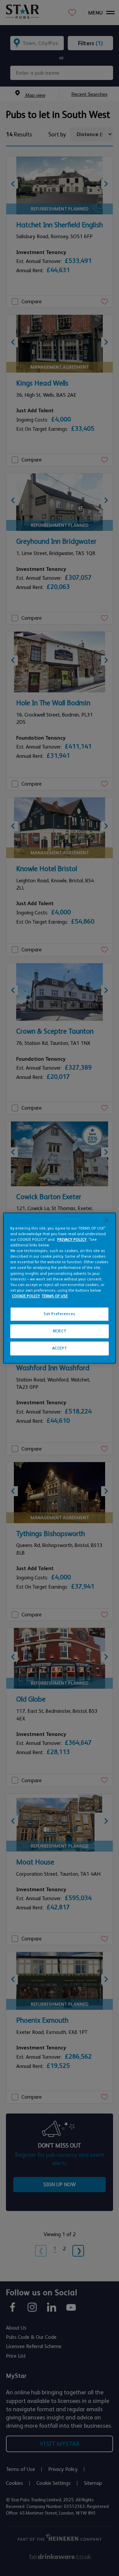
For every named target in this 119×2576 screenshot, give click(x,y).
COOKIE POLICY (26, 1296)
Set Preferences (59, 1314)
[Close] (107, 1220)
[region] (59, 1288)
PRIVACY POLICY (72, 1240)
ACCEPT (59, 1348)
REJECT (59, 1331)
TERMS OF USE (55, 1296)
